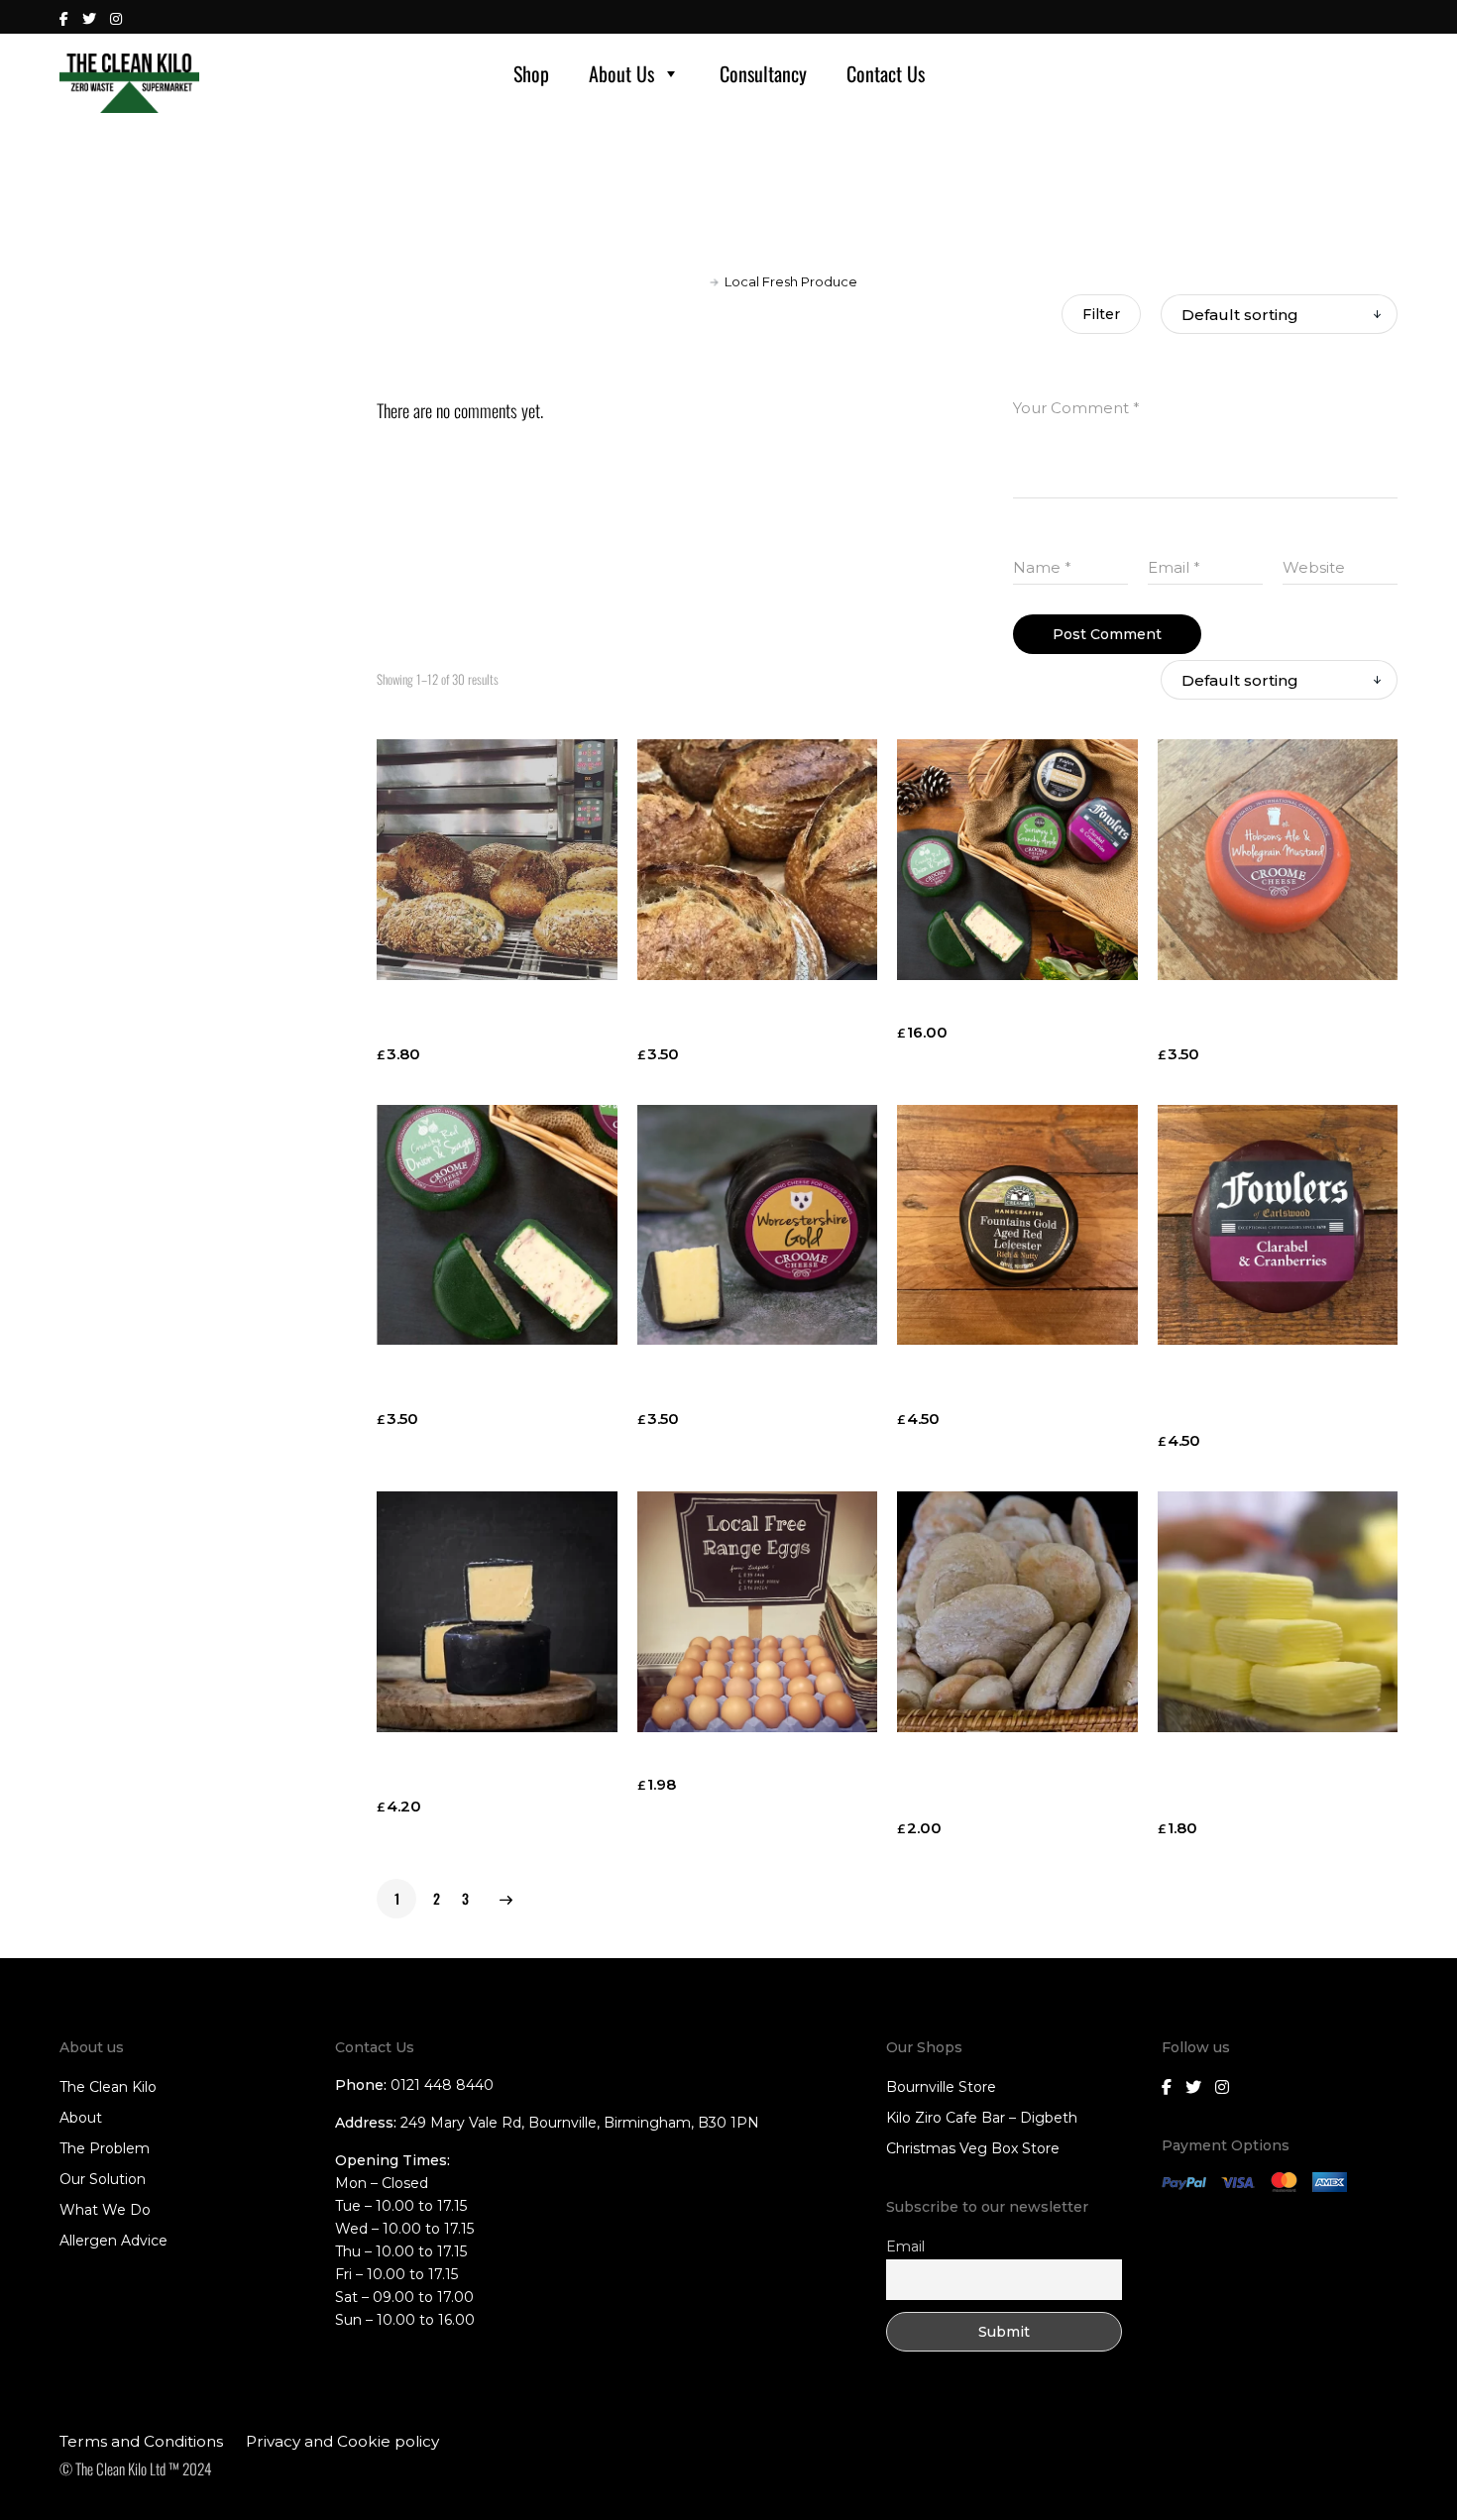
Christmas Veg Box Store (973, 2148)
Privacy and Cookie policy (342, 2441)
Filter (1101, 314)
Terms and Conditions (141, 2441)
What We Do (105, 2210)
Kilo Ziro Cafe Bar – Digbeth (982, 2118)
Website (1314, 567)
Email (1174, 567)
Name (1042, 567)
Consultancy (763, 73)
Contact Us (886, 73)
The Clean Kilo (108, 2087)
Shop (531, 73)
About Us (621, 73)
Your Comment (1076, 408)
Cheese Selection (966, 1007)
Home (683, 281)
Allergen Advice (113, 2241)
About (81, 2118)
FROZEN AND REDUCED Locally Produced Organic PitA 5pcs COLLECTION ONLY (1017, 1781)
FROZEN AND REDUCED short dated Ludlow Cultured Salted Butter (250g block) (1274, 1781)
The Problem (105, 2148)
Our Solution (103, 2179)
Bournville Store (941, 2087)
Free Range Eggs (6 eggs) (741, 1759)
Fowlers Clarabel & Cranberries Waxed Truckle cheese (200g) (1266, 1394)
